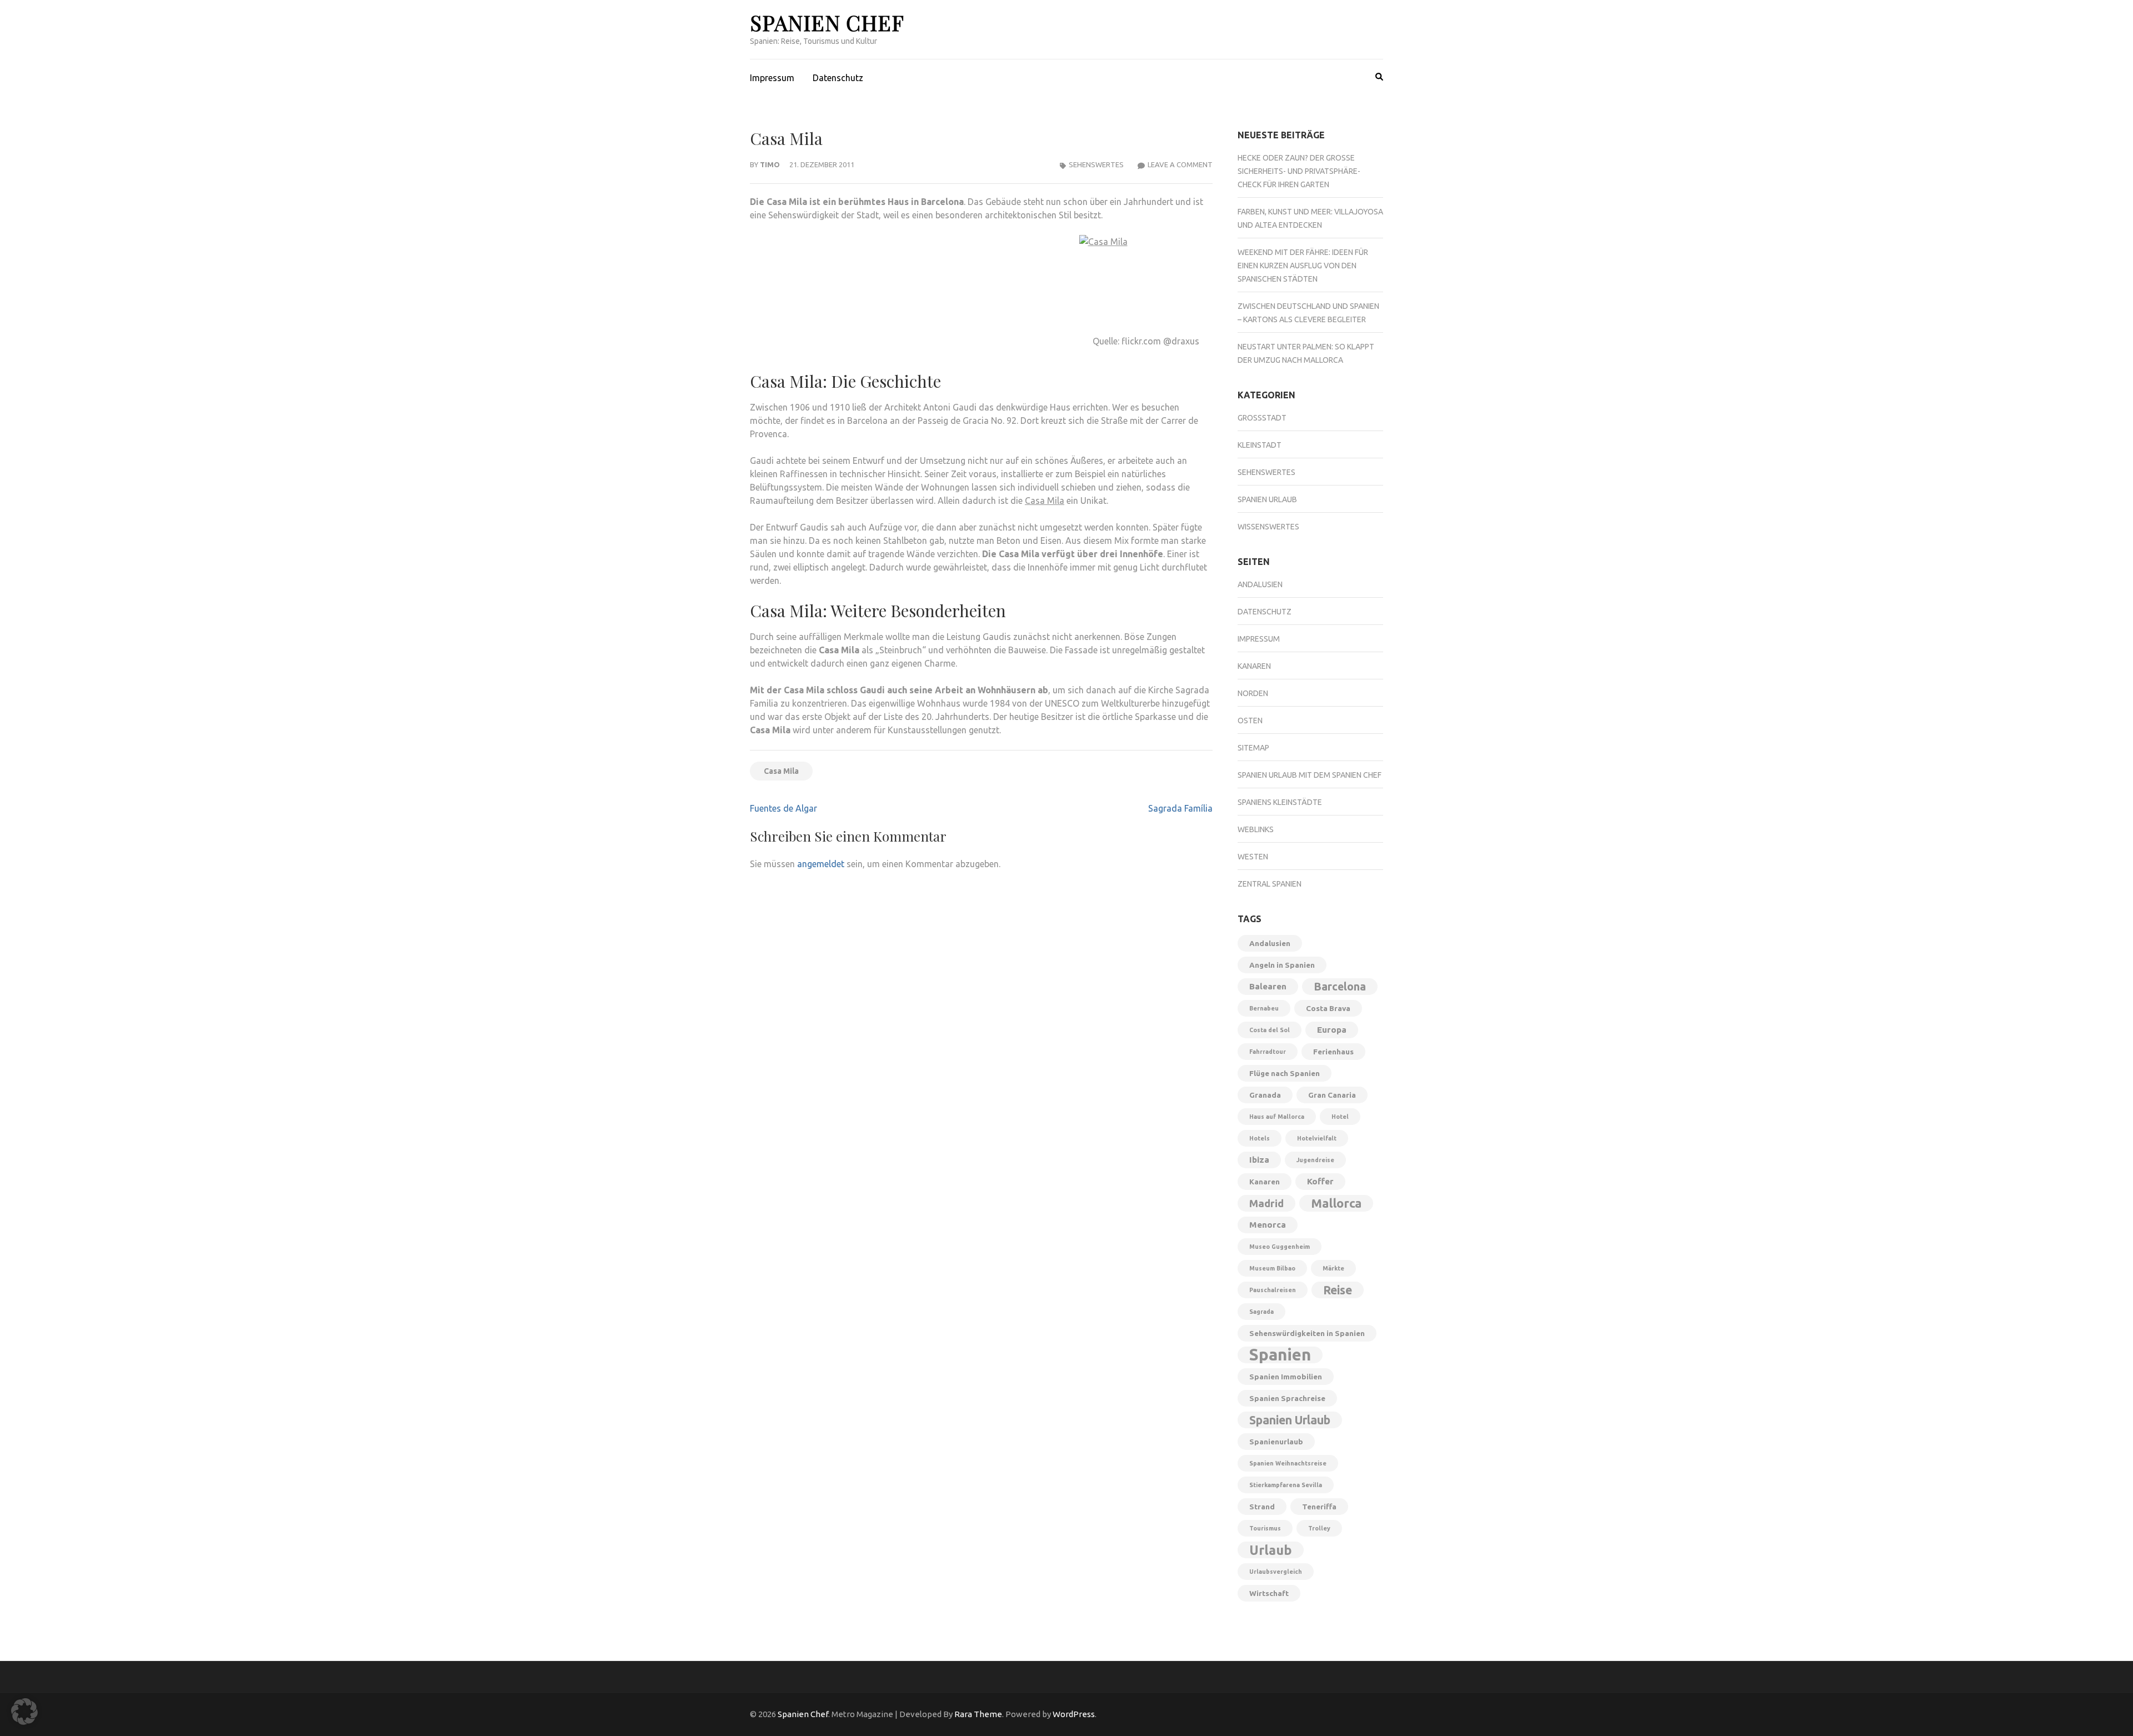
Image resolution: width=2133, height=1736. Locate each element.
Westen (1253, 857)
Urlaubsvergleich (1276, 1572)
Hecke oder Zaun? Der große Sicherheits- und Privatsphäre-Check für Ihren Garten (1299, 171)
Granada (1265, 1095)
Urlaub (1271, 1550)
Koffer (1320, 1181)
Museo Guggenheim (1280, 1247)
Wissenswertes (1268, 527)
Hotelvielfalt (1317, 1138)
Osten (1250, 721)
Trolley (1319, 1528)
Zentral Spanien (1270, 884)
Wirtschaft (1269, 1593)
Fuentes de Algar (783, 808)
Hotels (1260, 1138)
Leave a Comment (1180, 164)
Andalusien (1260, 584)
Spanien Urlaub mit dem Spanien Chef (1310, 775)
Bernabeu (1264, 1008)
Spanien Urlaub (1267, 499)
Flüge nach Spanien (1285, 1073)
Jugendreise (1315, 1160)
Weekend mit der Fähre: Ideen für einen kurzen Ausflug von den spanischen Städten (1303, 266)
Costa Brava (1328, 1008)
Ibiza (1259, 1160)
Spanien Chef (827, 22)
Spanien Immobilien (1286, 1377)
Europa (1332, 1030)
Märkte (1333, 1268)
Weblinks (1256, 829)
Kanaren (1254, 666)
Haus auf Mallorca (1277, 1117)
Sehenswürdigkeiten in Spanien (1307, 1333)
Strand (1262, 1507)
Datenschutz (838, 78)
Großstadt (1262, 418)
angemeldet (821, 864)
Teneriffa (1319, 1507)
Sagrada (1261, 1312)
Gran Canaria (1332, 1095)
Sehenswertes (1096, 164)
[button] (24, 1712)
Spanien (1280, 1355)
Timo (770, 164)
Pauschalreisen (1273, 1290)
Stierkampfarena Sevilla (1286, 1485)
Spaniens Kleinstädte (1280, 802)
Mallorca (1336, 1203)
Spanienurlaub (1276, 1442)
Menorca (1268, 1225)
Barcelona (1340, 987)
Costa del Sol (1270, 1030)
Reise (1338, 1290)
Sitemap (1253, 748)
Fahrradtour (1268, 1052)
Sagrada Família (1180, 808)
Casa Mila (1045, 501)
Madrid (1266, 1203)
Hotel (1340, 1117)
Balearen (1268, 986)
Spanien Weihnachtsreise (1288, 1463)
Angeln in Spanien (1282, 965)
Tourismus (1265, 1528)
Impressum (772, 78)
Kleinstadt (1260, 445)
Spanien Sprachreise (1287, 1398)
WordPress (1074, 1714)
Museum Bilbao (1272, 1268)
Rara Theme (978, 1714)
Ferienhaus (1333, 1052)
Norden (1253, 693)
